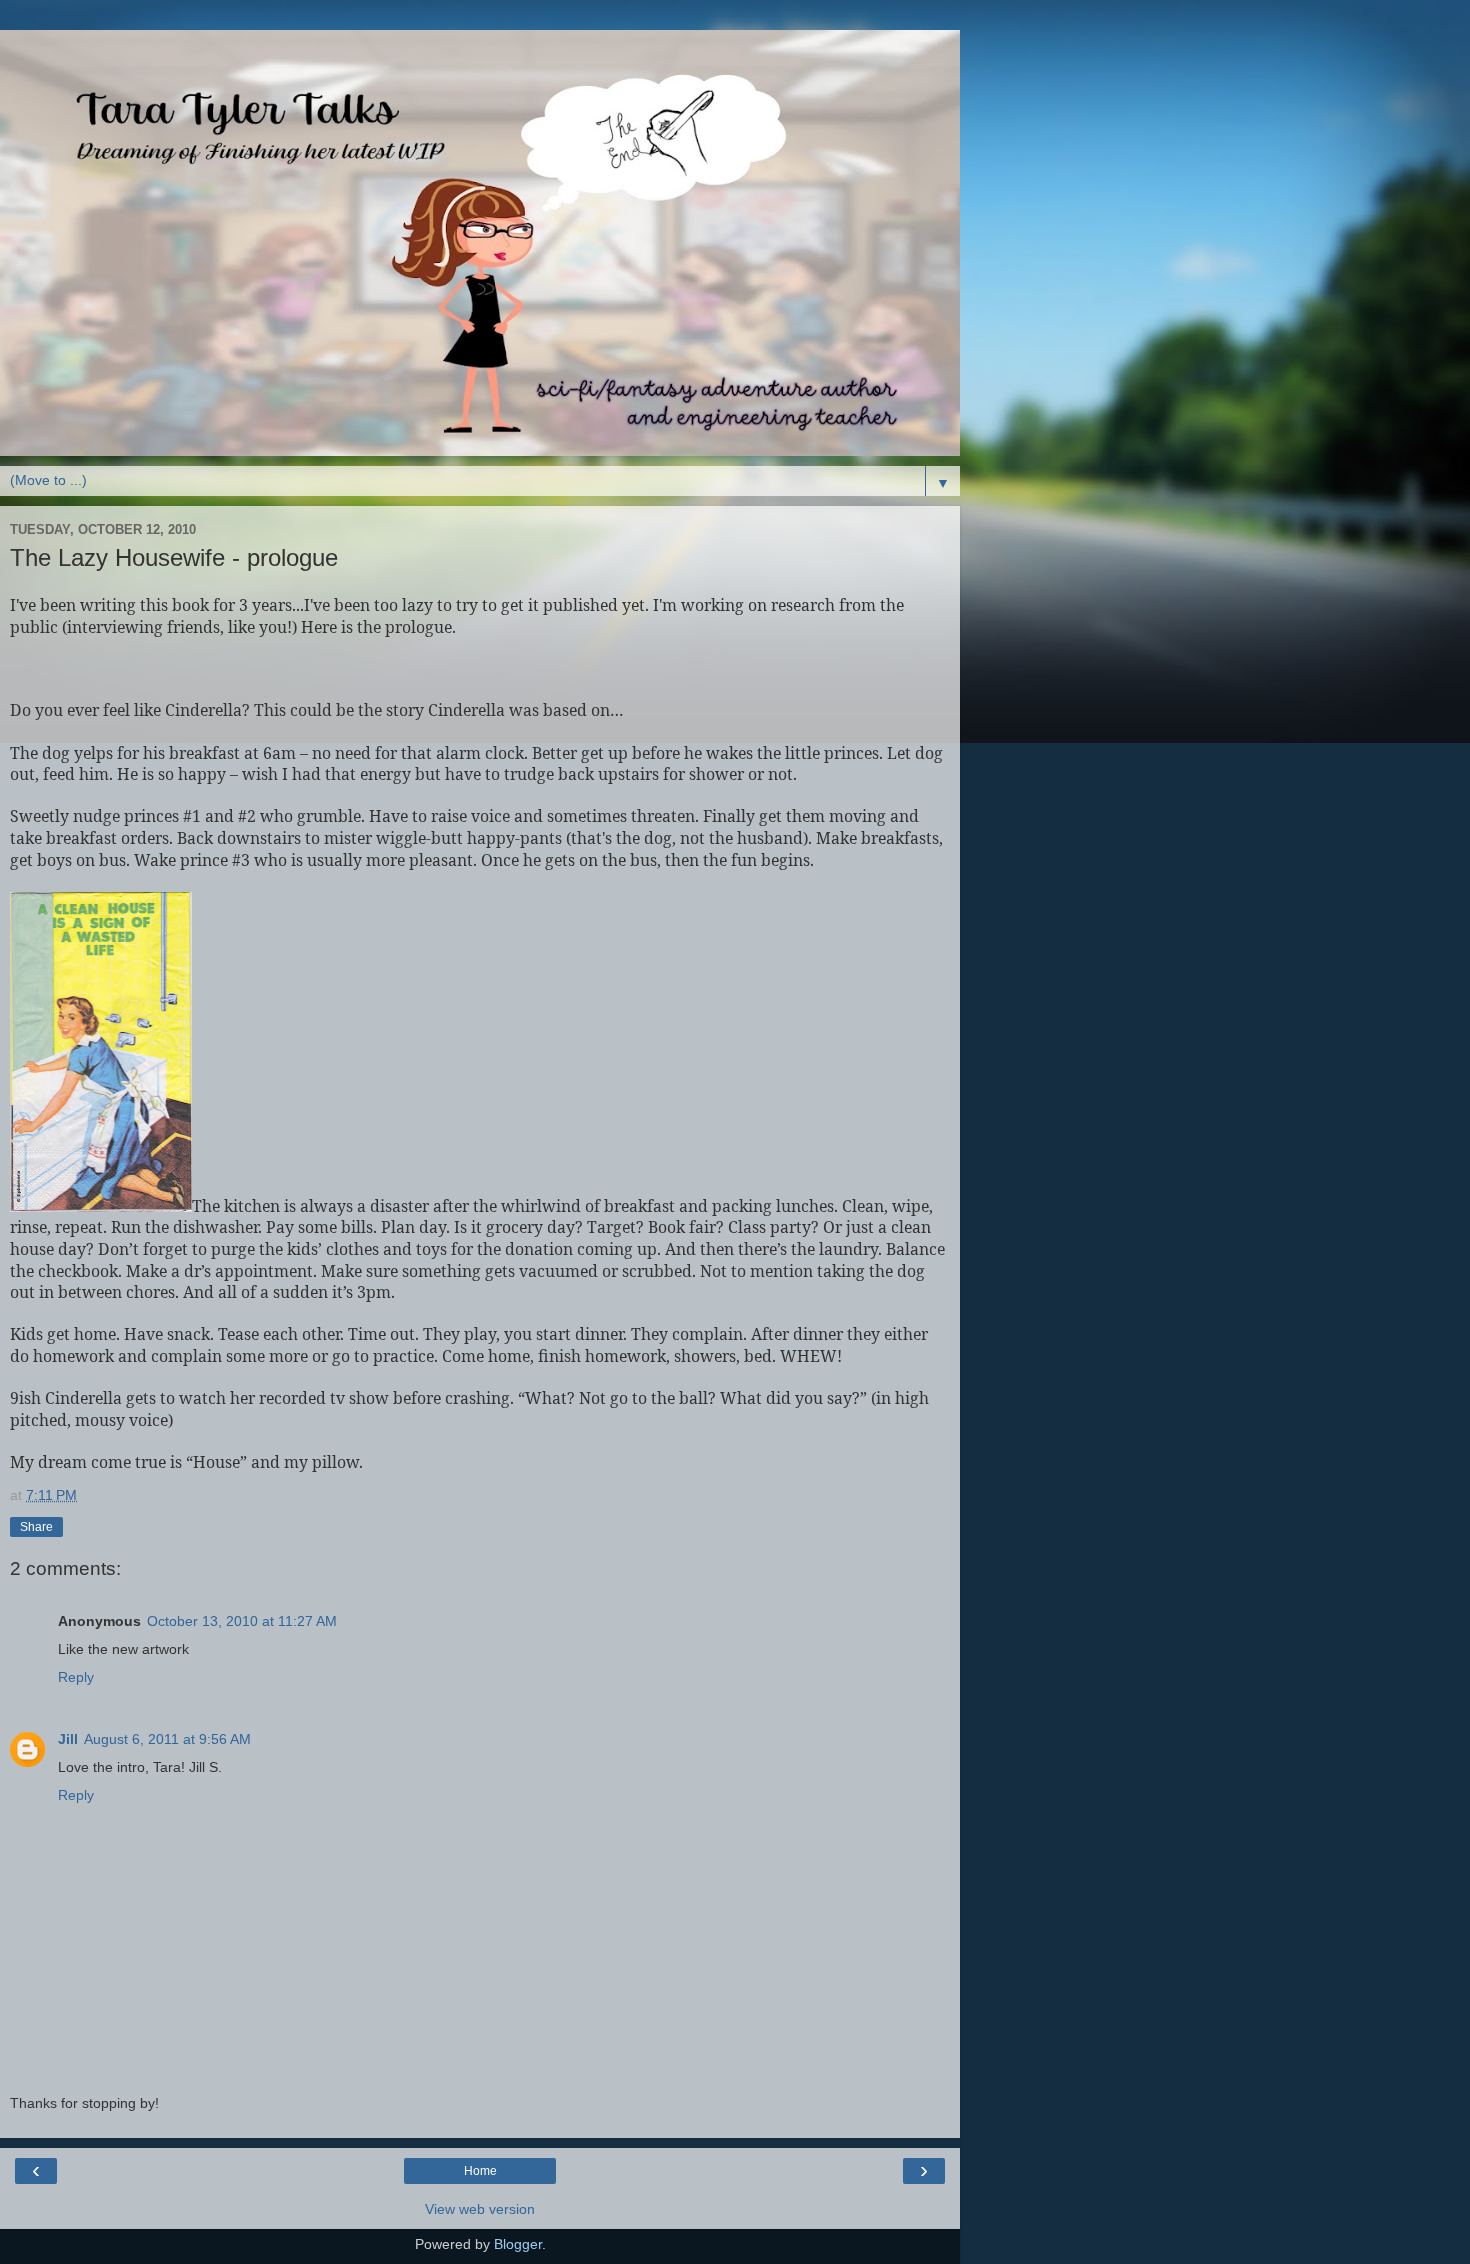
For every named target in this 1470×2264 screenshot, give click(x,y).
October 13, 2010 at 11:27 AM (242, 1621)
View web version (480, 2209)
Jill (68, 1739)
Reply (76, 1677)
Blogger (518, 2244)
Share (36, 1527)
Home (480, 2171)
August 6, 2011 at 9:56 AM (167, 1739)
